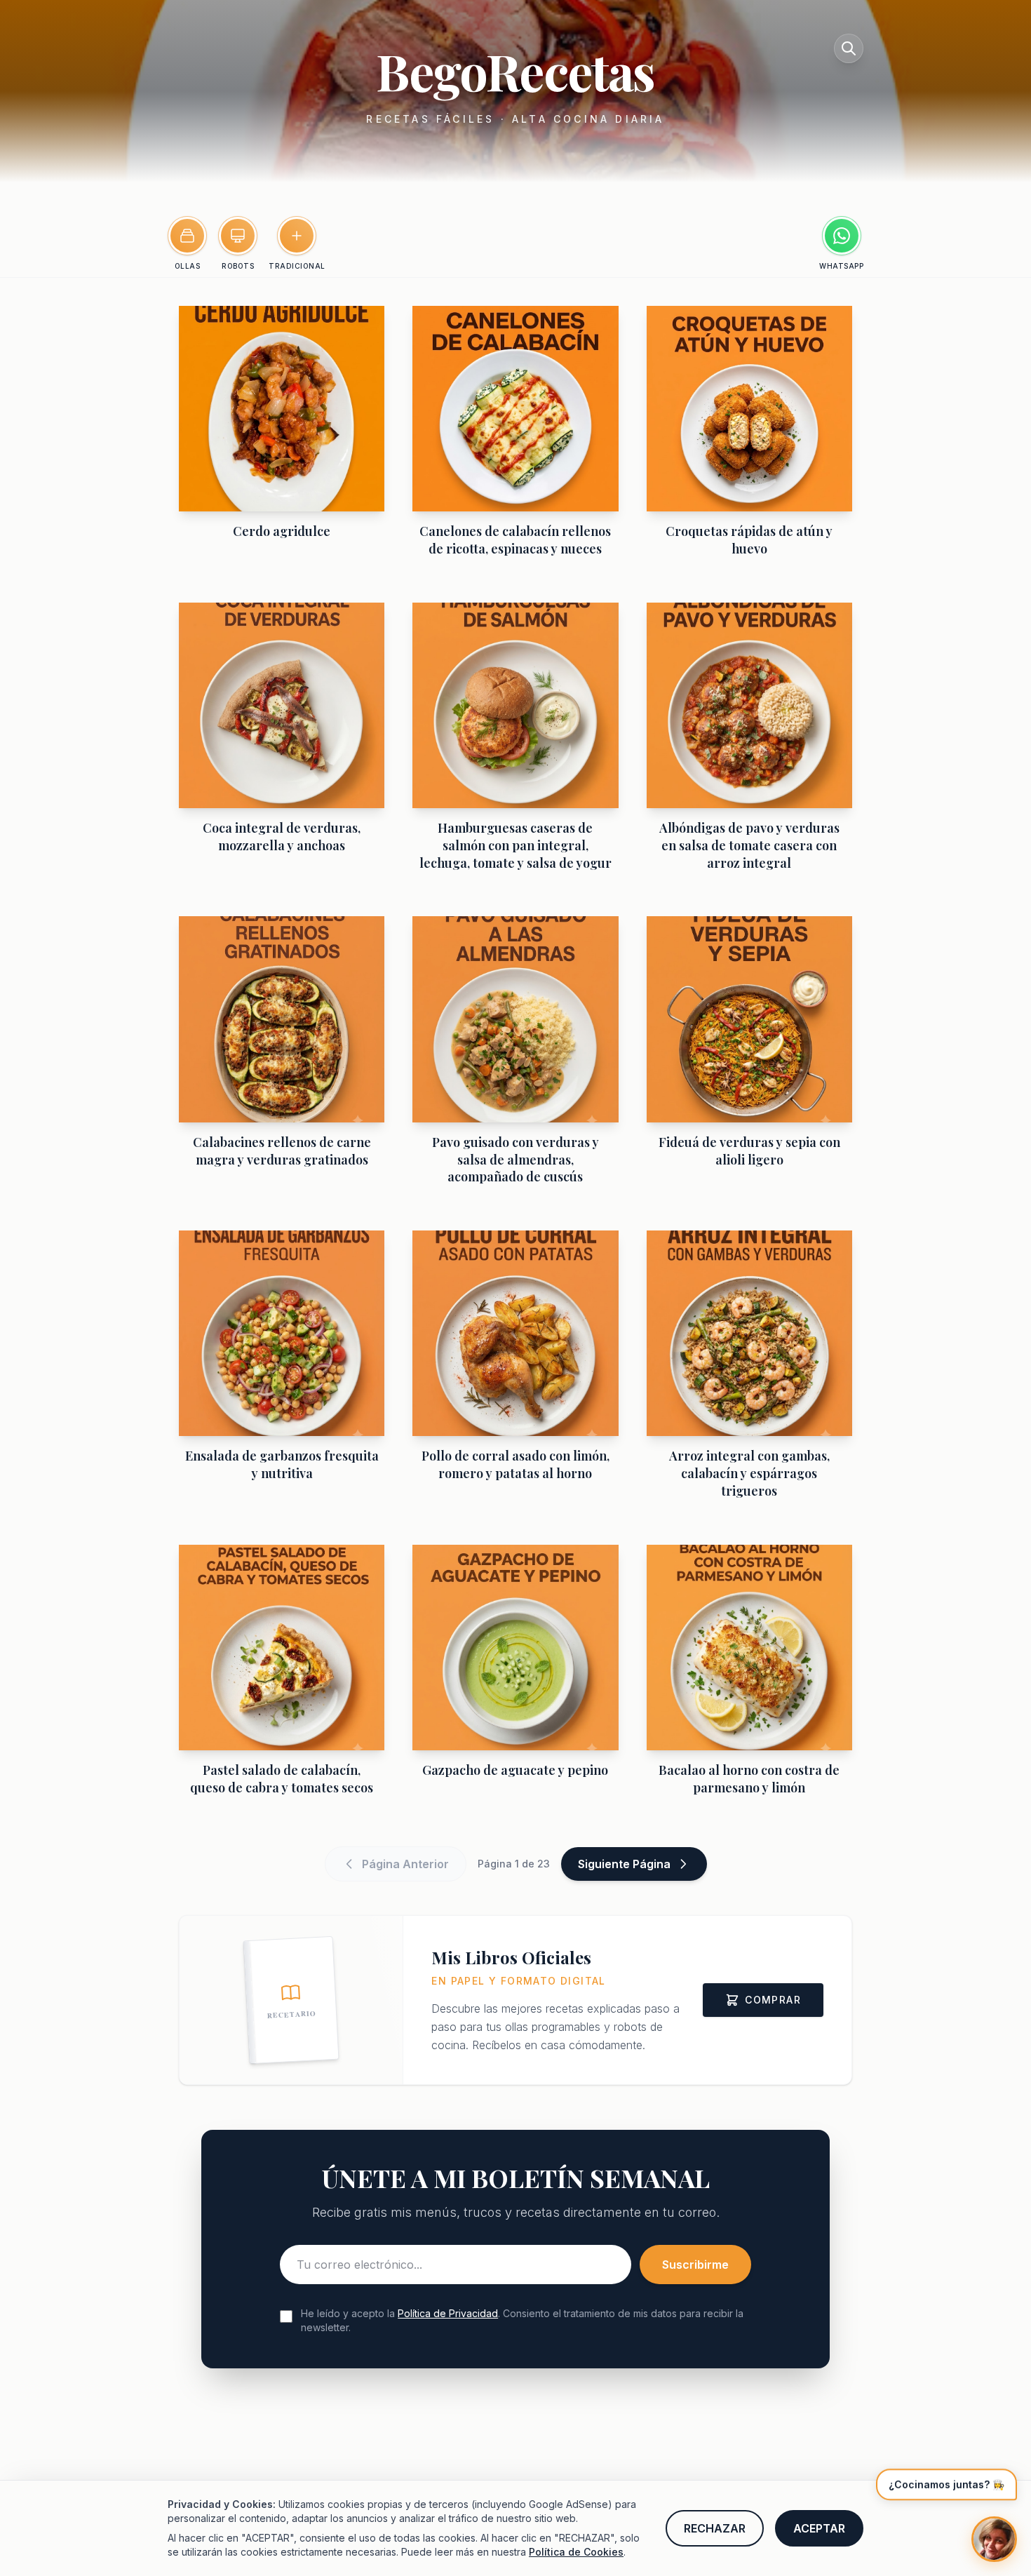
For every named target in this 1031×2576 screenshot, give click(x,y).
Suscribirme (695, 2265)
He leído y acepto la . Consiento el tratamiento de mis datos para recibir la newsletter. (522, 2320)
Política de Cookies (576, 2552)
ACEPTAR (819, 2528)
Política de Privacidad (448, 2313)
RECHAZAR (715, 2528)
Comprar (773, 2000)
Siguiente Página (624, 1864)
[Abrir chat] (994, 2539)
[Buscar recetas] (849, 48)
